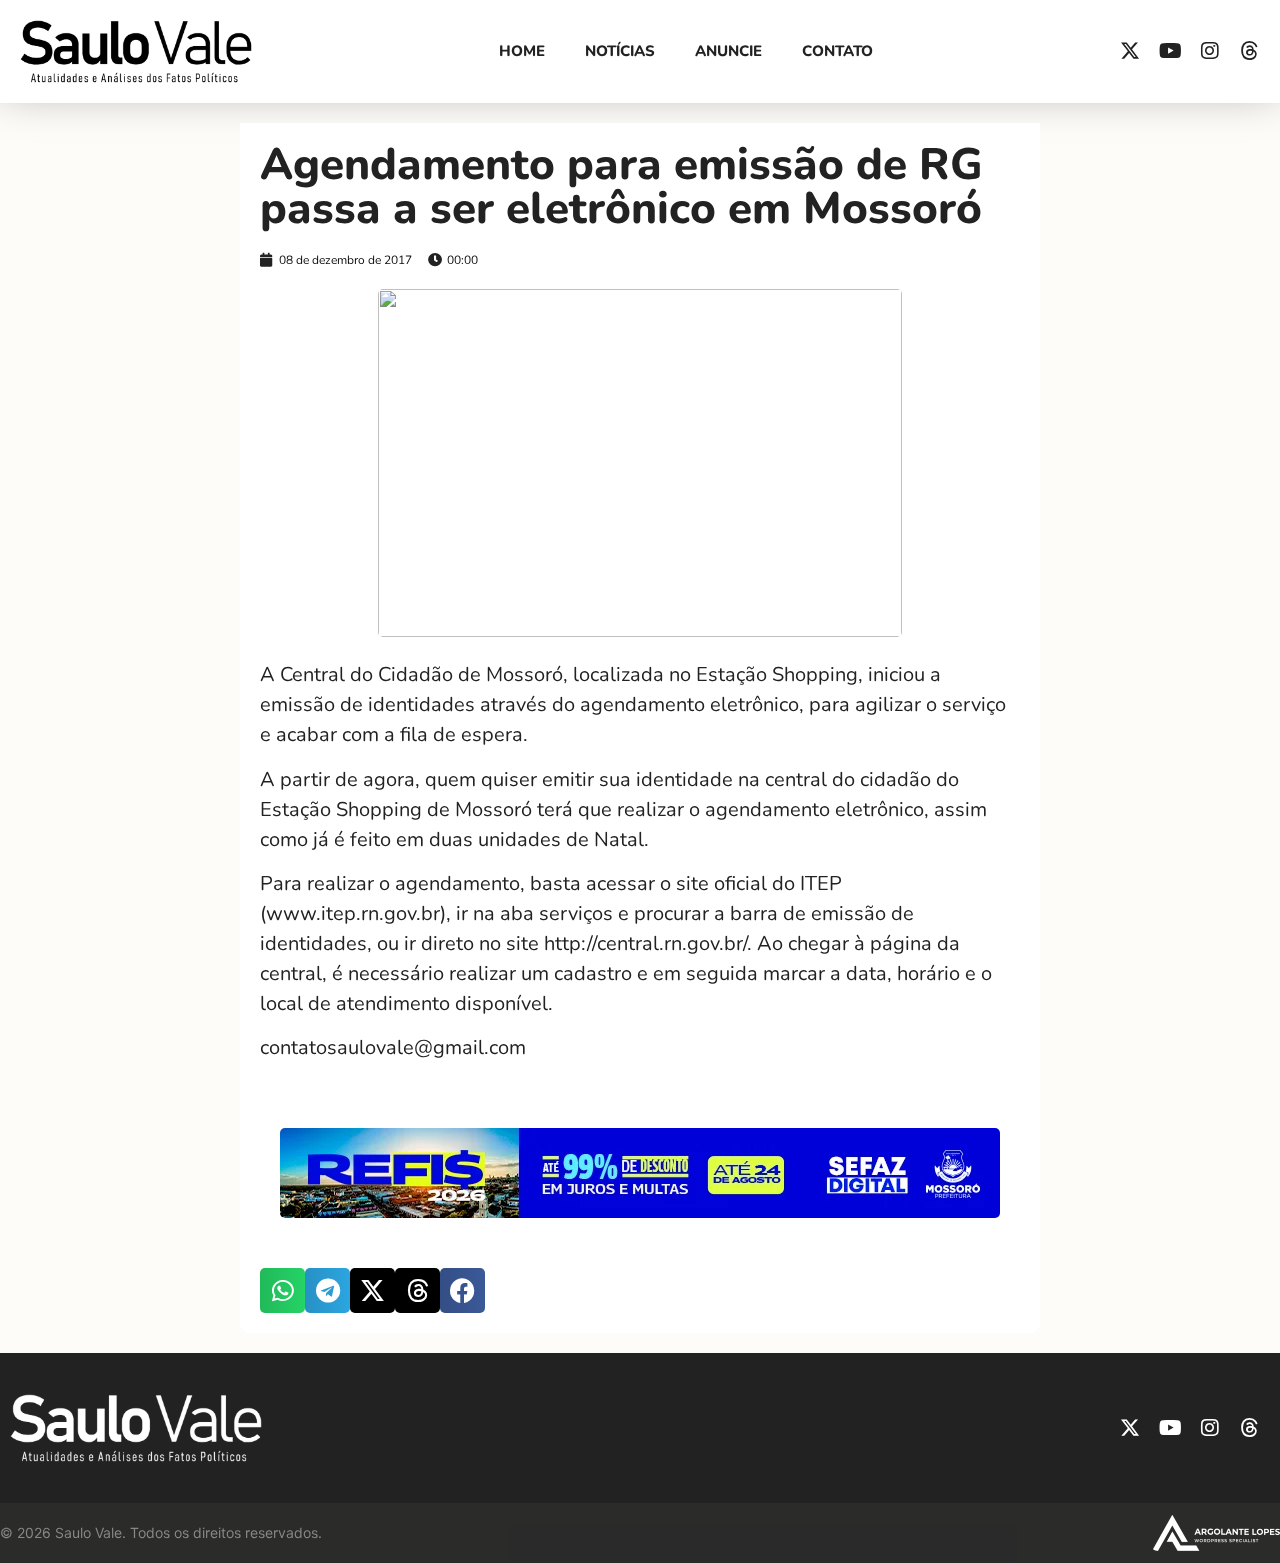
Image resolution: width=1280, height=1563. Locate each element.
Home (522, 51)
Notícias (620, 51)
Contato (837, 51)
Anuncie (728, 51)
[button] (282, 1290)
